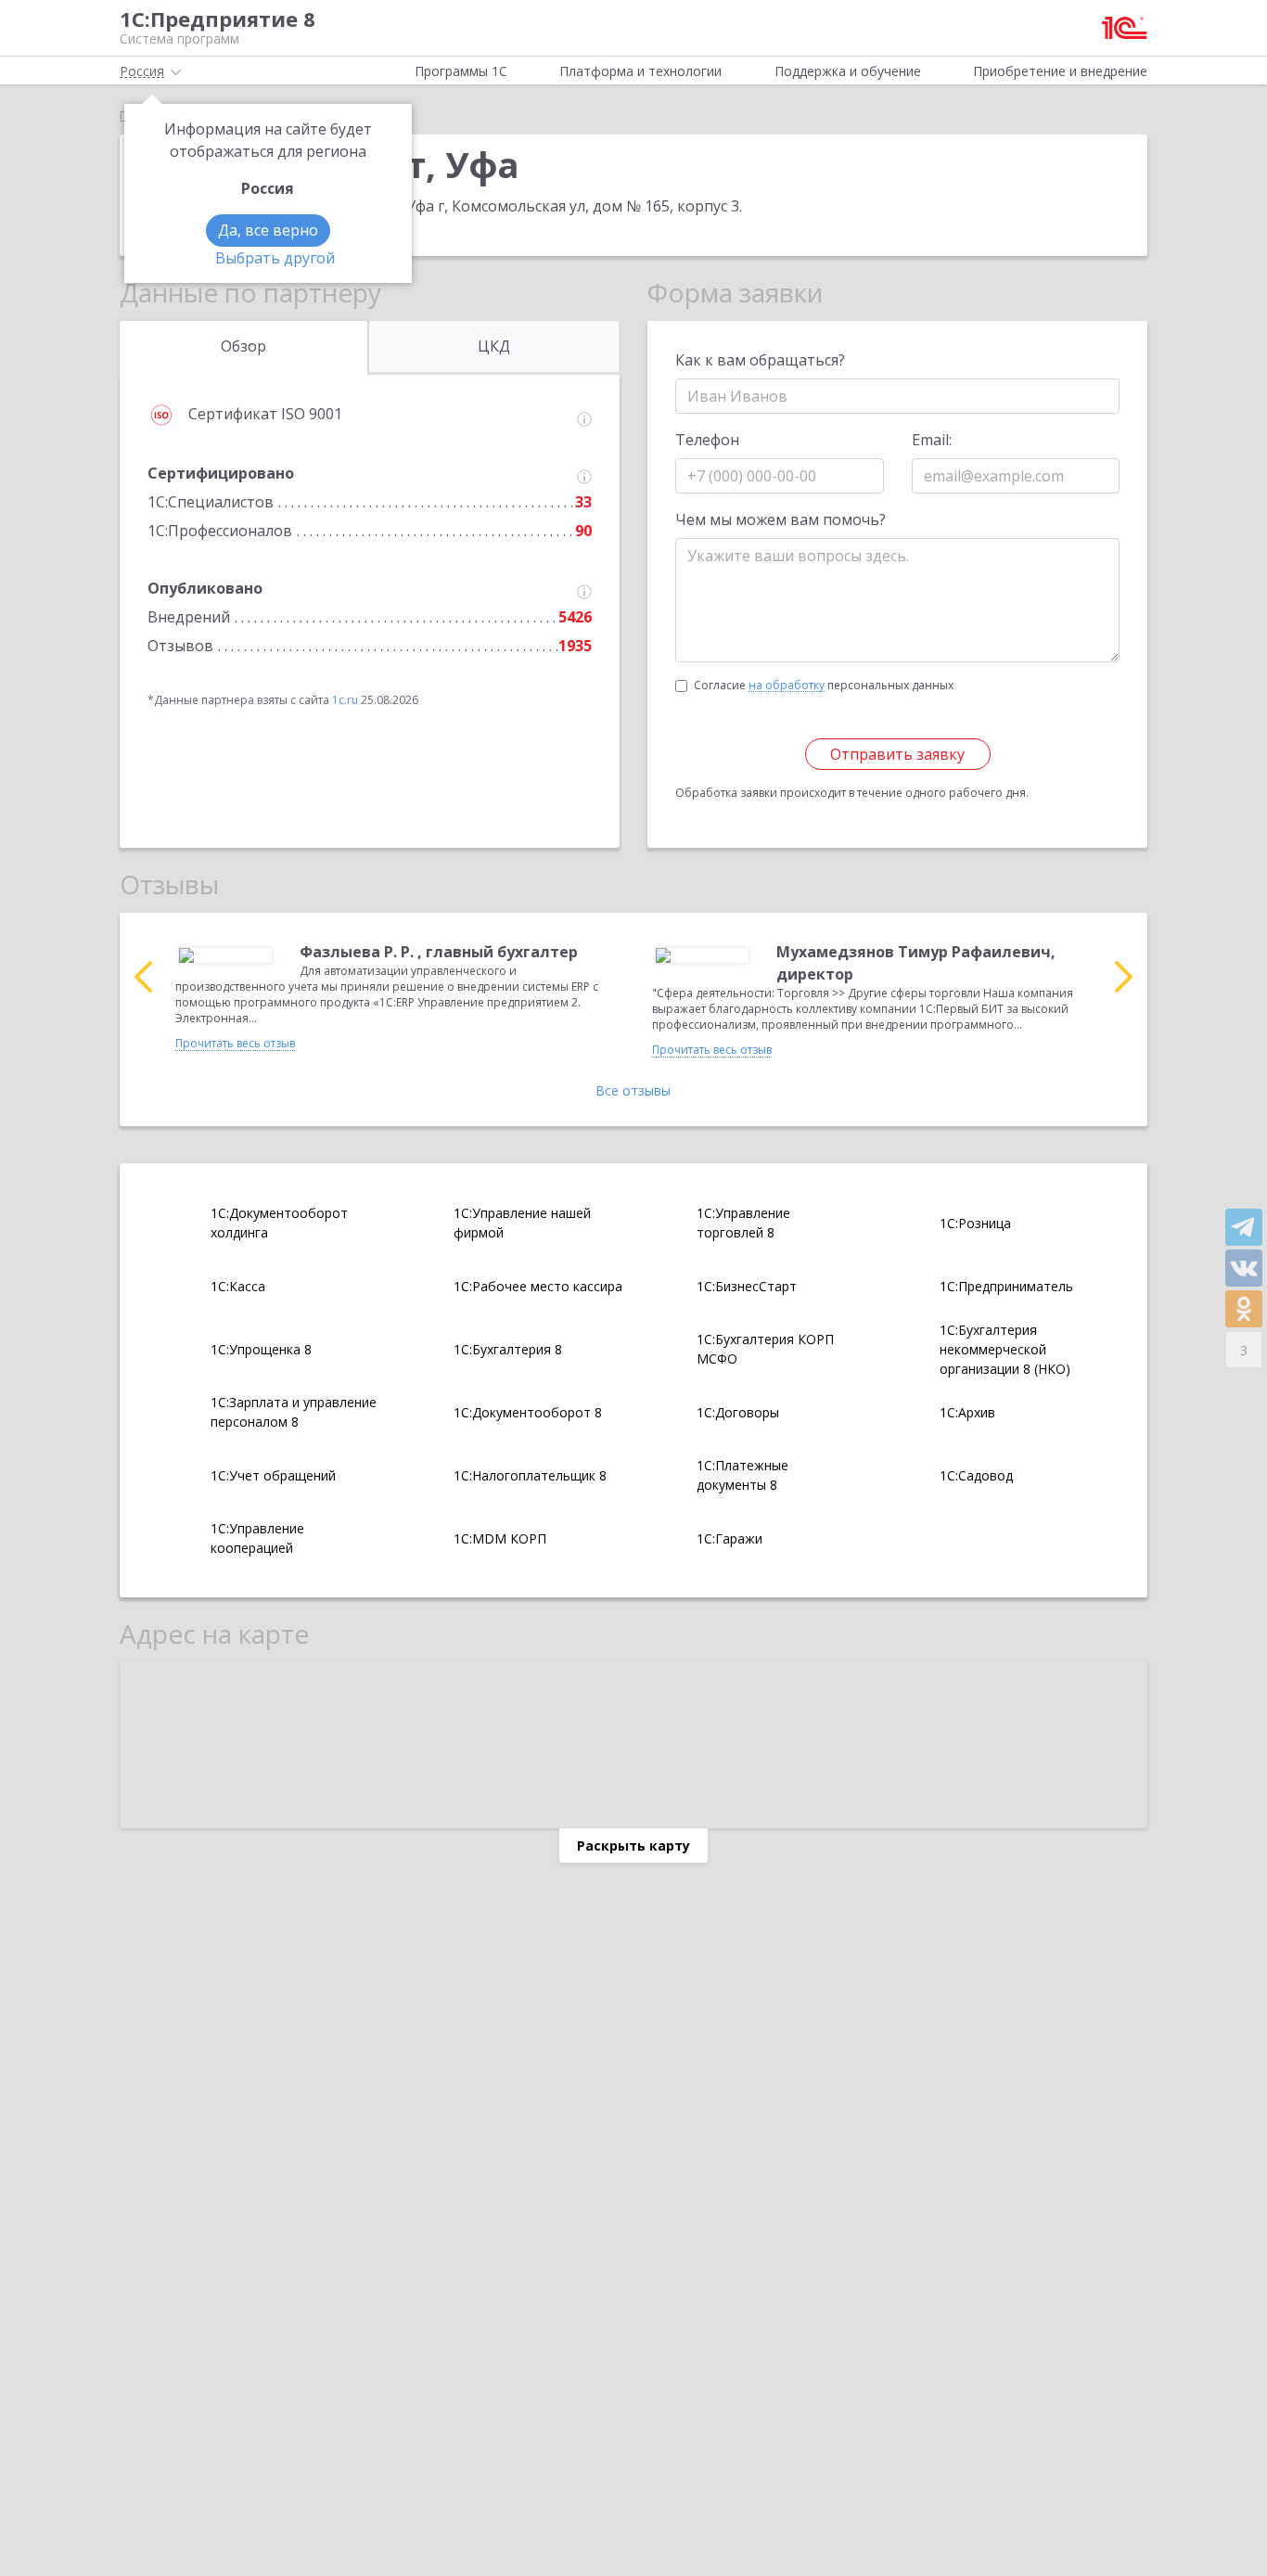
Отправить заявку (897, 754)
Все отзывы (633, 1090)
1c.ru (345, 700)
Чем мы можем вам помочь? (781, 519)
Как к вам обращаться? (760, 360)
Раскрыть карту (633, 1845)
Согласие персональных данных (824, 685)
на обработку (787, 686)
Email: (932, 440)
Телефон (707, 440)
